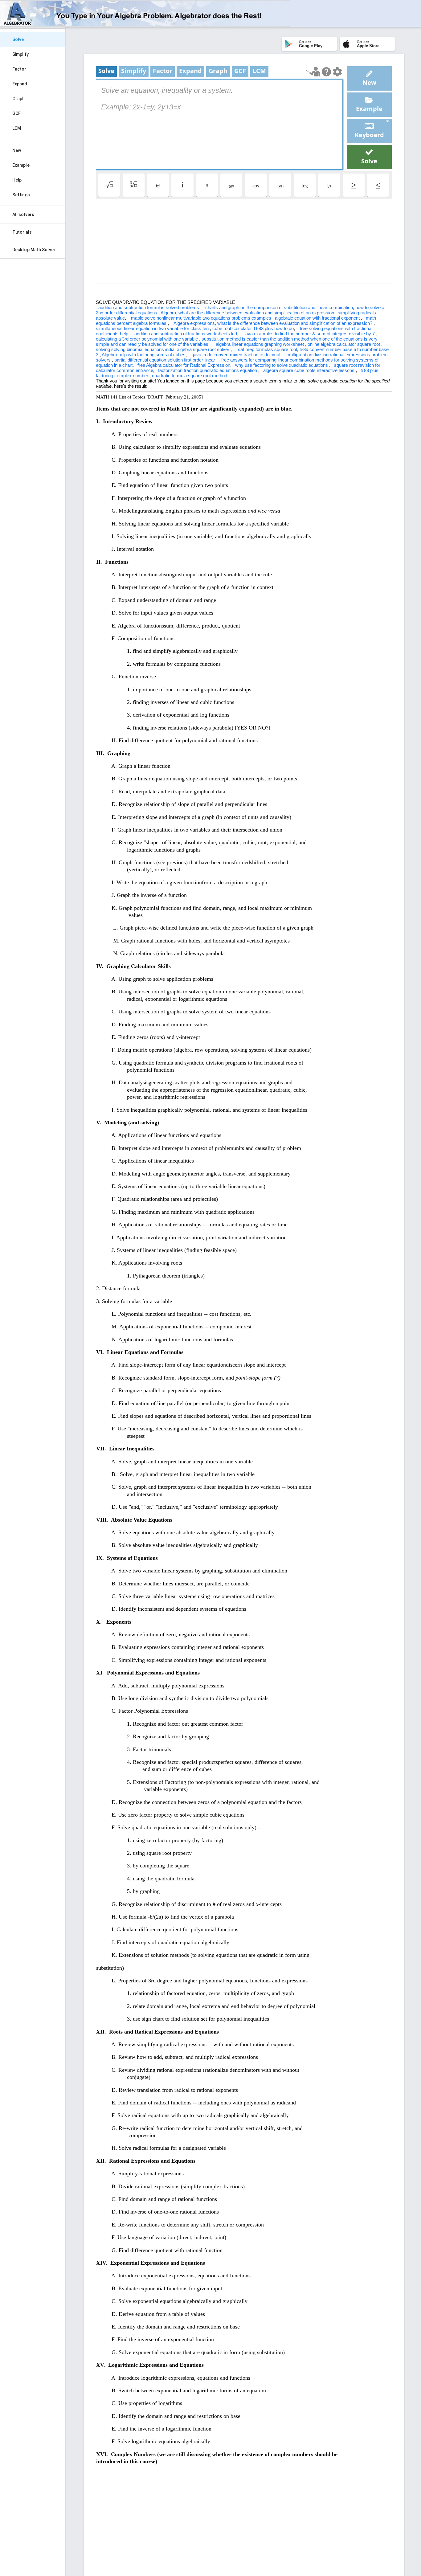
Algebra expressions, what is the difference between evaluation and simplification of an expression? (274, 323)
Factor (19, 69)
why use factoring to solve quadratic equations (282, 365)
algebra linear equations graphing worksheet (260, 344)
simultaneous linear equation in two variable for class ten (153, 328)
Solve (18, 39)
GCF (16, 113)
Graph (19, 99)
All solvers (23, 215)
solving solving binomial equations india (135, 349)
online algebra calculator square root (344, 344)
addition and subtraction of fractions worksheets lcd (186, 334)
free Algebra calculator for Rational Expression (184, 365)
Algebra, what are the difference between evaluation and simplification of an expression (248, 313)
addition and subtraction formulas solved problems (149, 307)
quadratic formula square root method (190, 376)
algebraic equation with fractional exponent (318, 318)
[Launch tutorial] (313, 72)
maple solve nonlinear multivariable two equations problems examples (202, 318)
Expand (20, 84)
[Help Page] (326, 72)
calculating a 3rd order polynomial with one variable (147, 339)
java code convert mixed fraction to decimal (237, 355)
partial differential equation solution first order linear (165, 360)
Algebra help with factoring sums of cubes (144, 355)
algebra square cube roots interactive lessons (309, 370)
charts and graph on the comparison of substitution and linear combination (279, 307)
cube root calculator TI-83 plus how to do (253, 328)
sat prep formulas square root (268, 349)
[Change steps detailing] (337, 72)
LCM (17, 128)
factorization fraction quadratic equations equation (208, 370)
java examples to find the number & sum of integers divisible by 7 (310, 334)
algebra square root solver (204, 349)
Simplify (20, 54)
